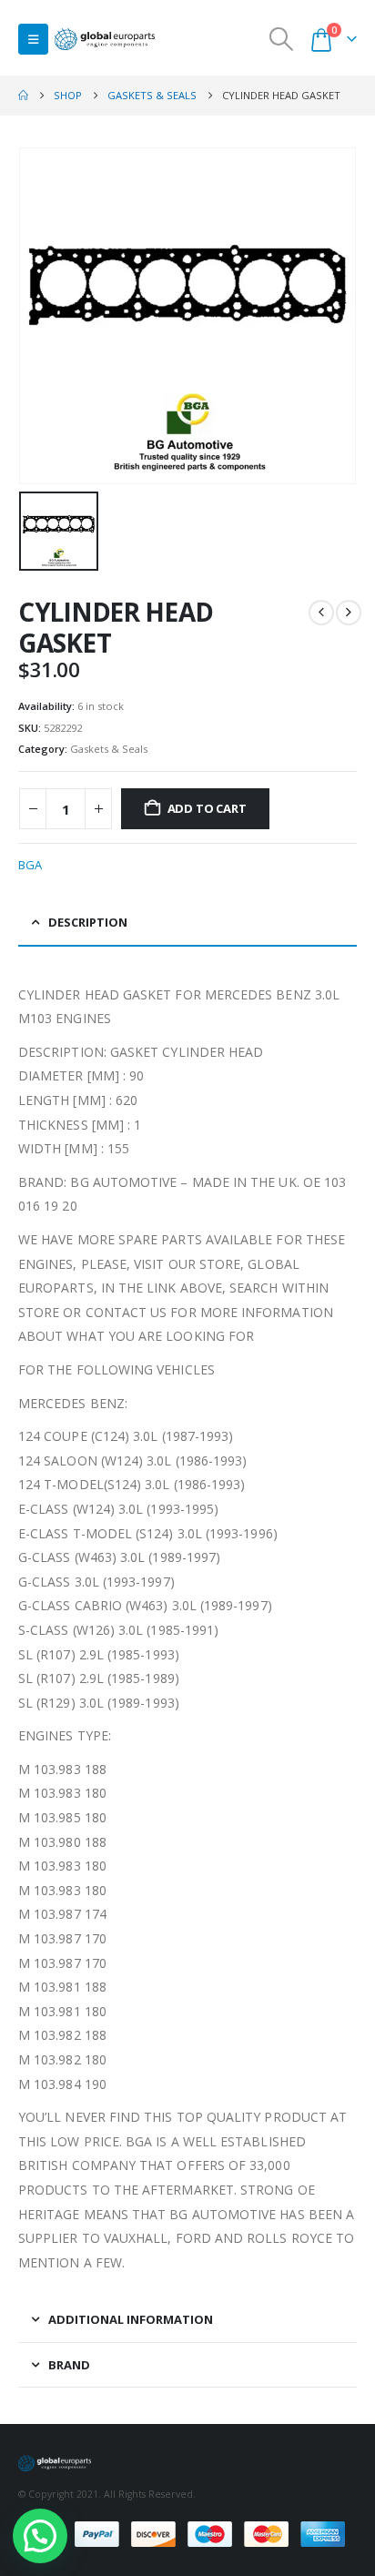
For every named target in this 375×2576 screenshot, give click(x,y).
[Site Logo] (105, 40)
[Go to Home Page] (23, 96)
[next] (349, 613)
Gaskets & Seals (109, 749)
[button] (33, 39)
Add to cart (207, 808)
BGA (30, 865)
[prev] (321, 613)
